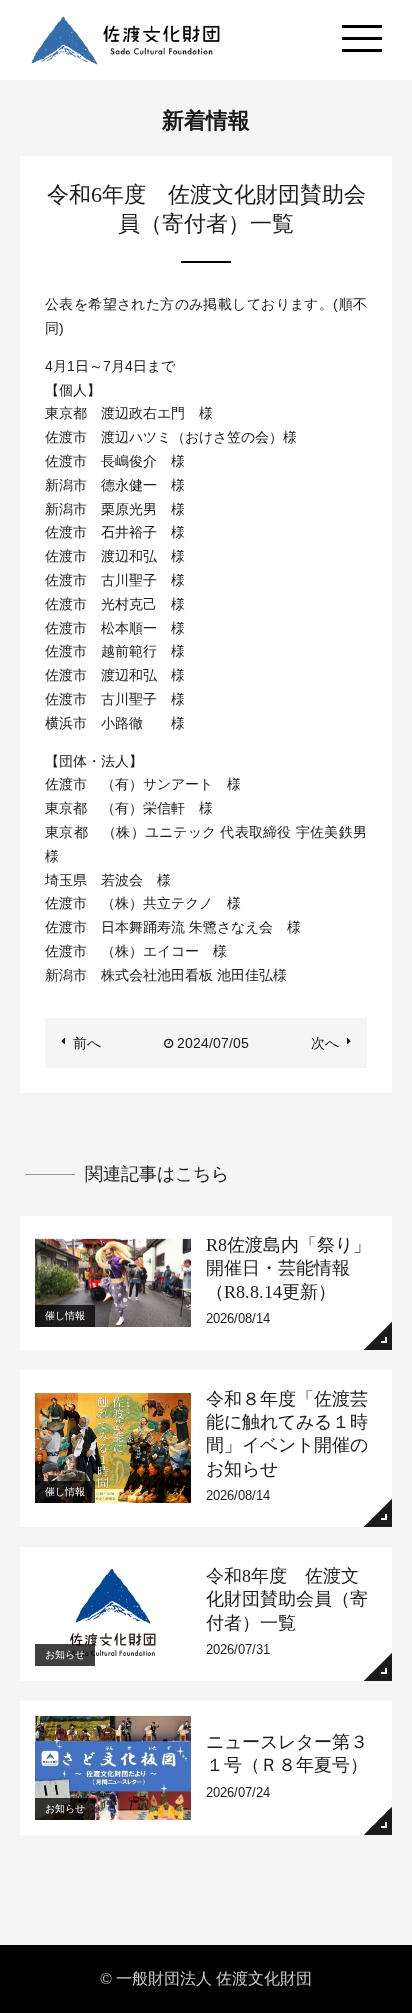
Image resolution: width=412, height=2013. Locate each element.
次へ (325, 1043)
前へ (87, 1043)
